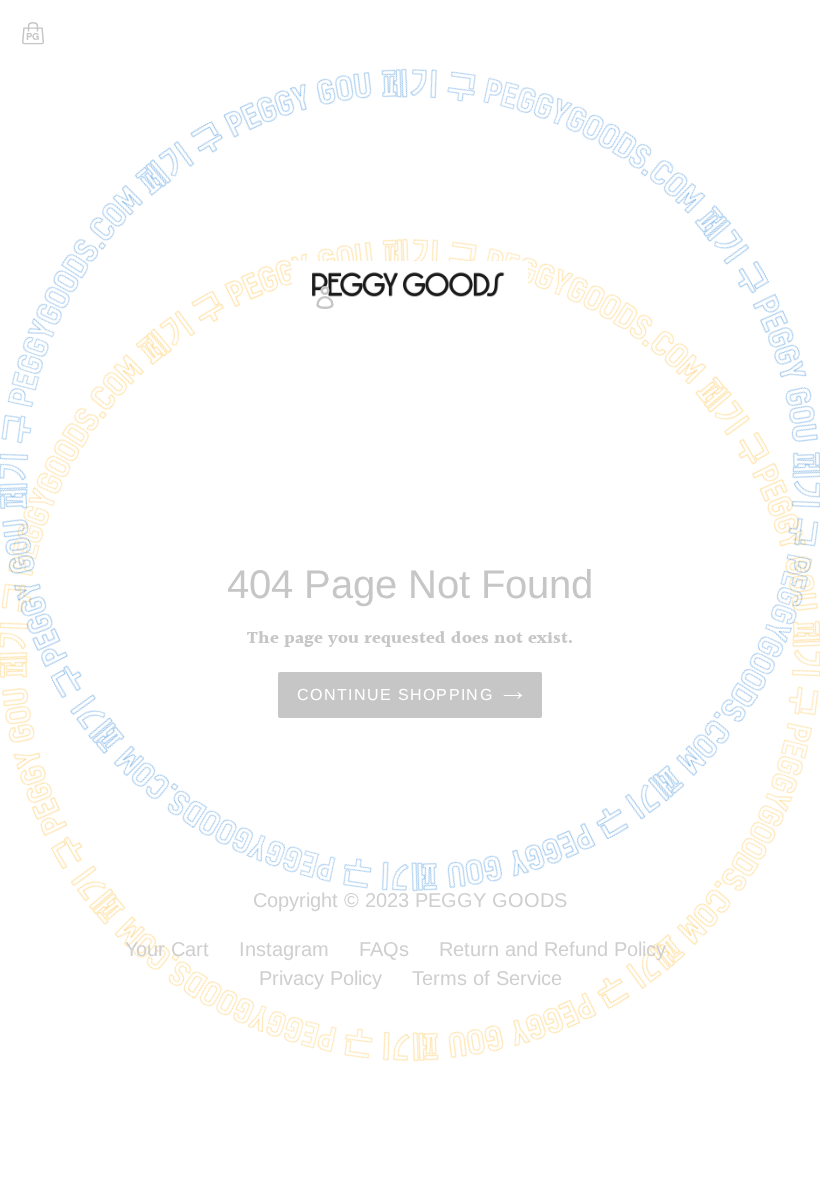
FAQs (384, 949)
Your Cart (167, 949)
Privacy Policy (320, 978)
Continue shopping (395, 694)
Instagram (284, 949)
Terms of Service (487, 978)
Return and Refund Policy (552, 949)
